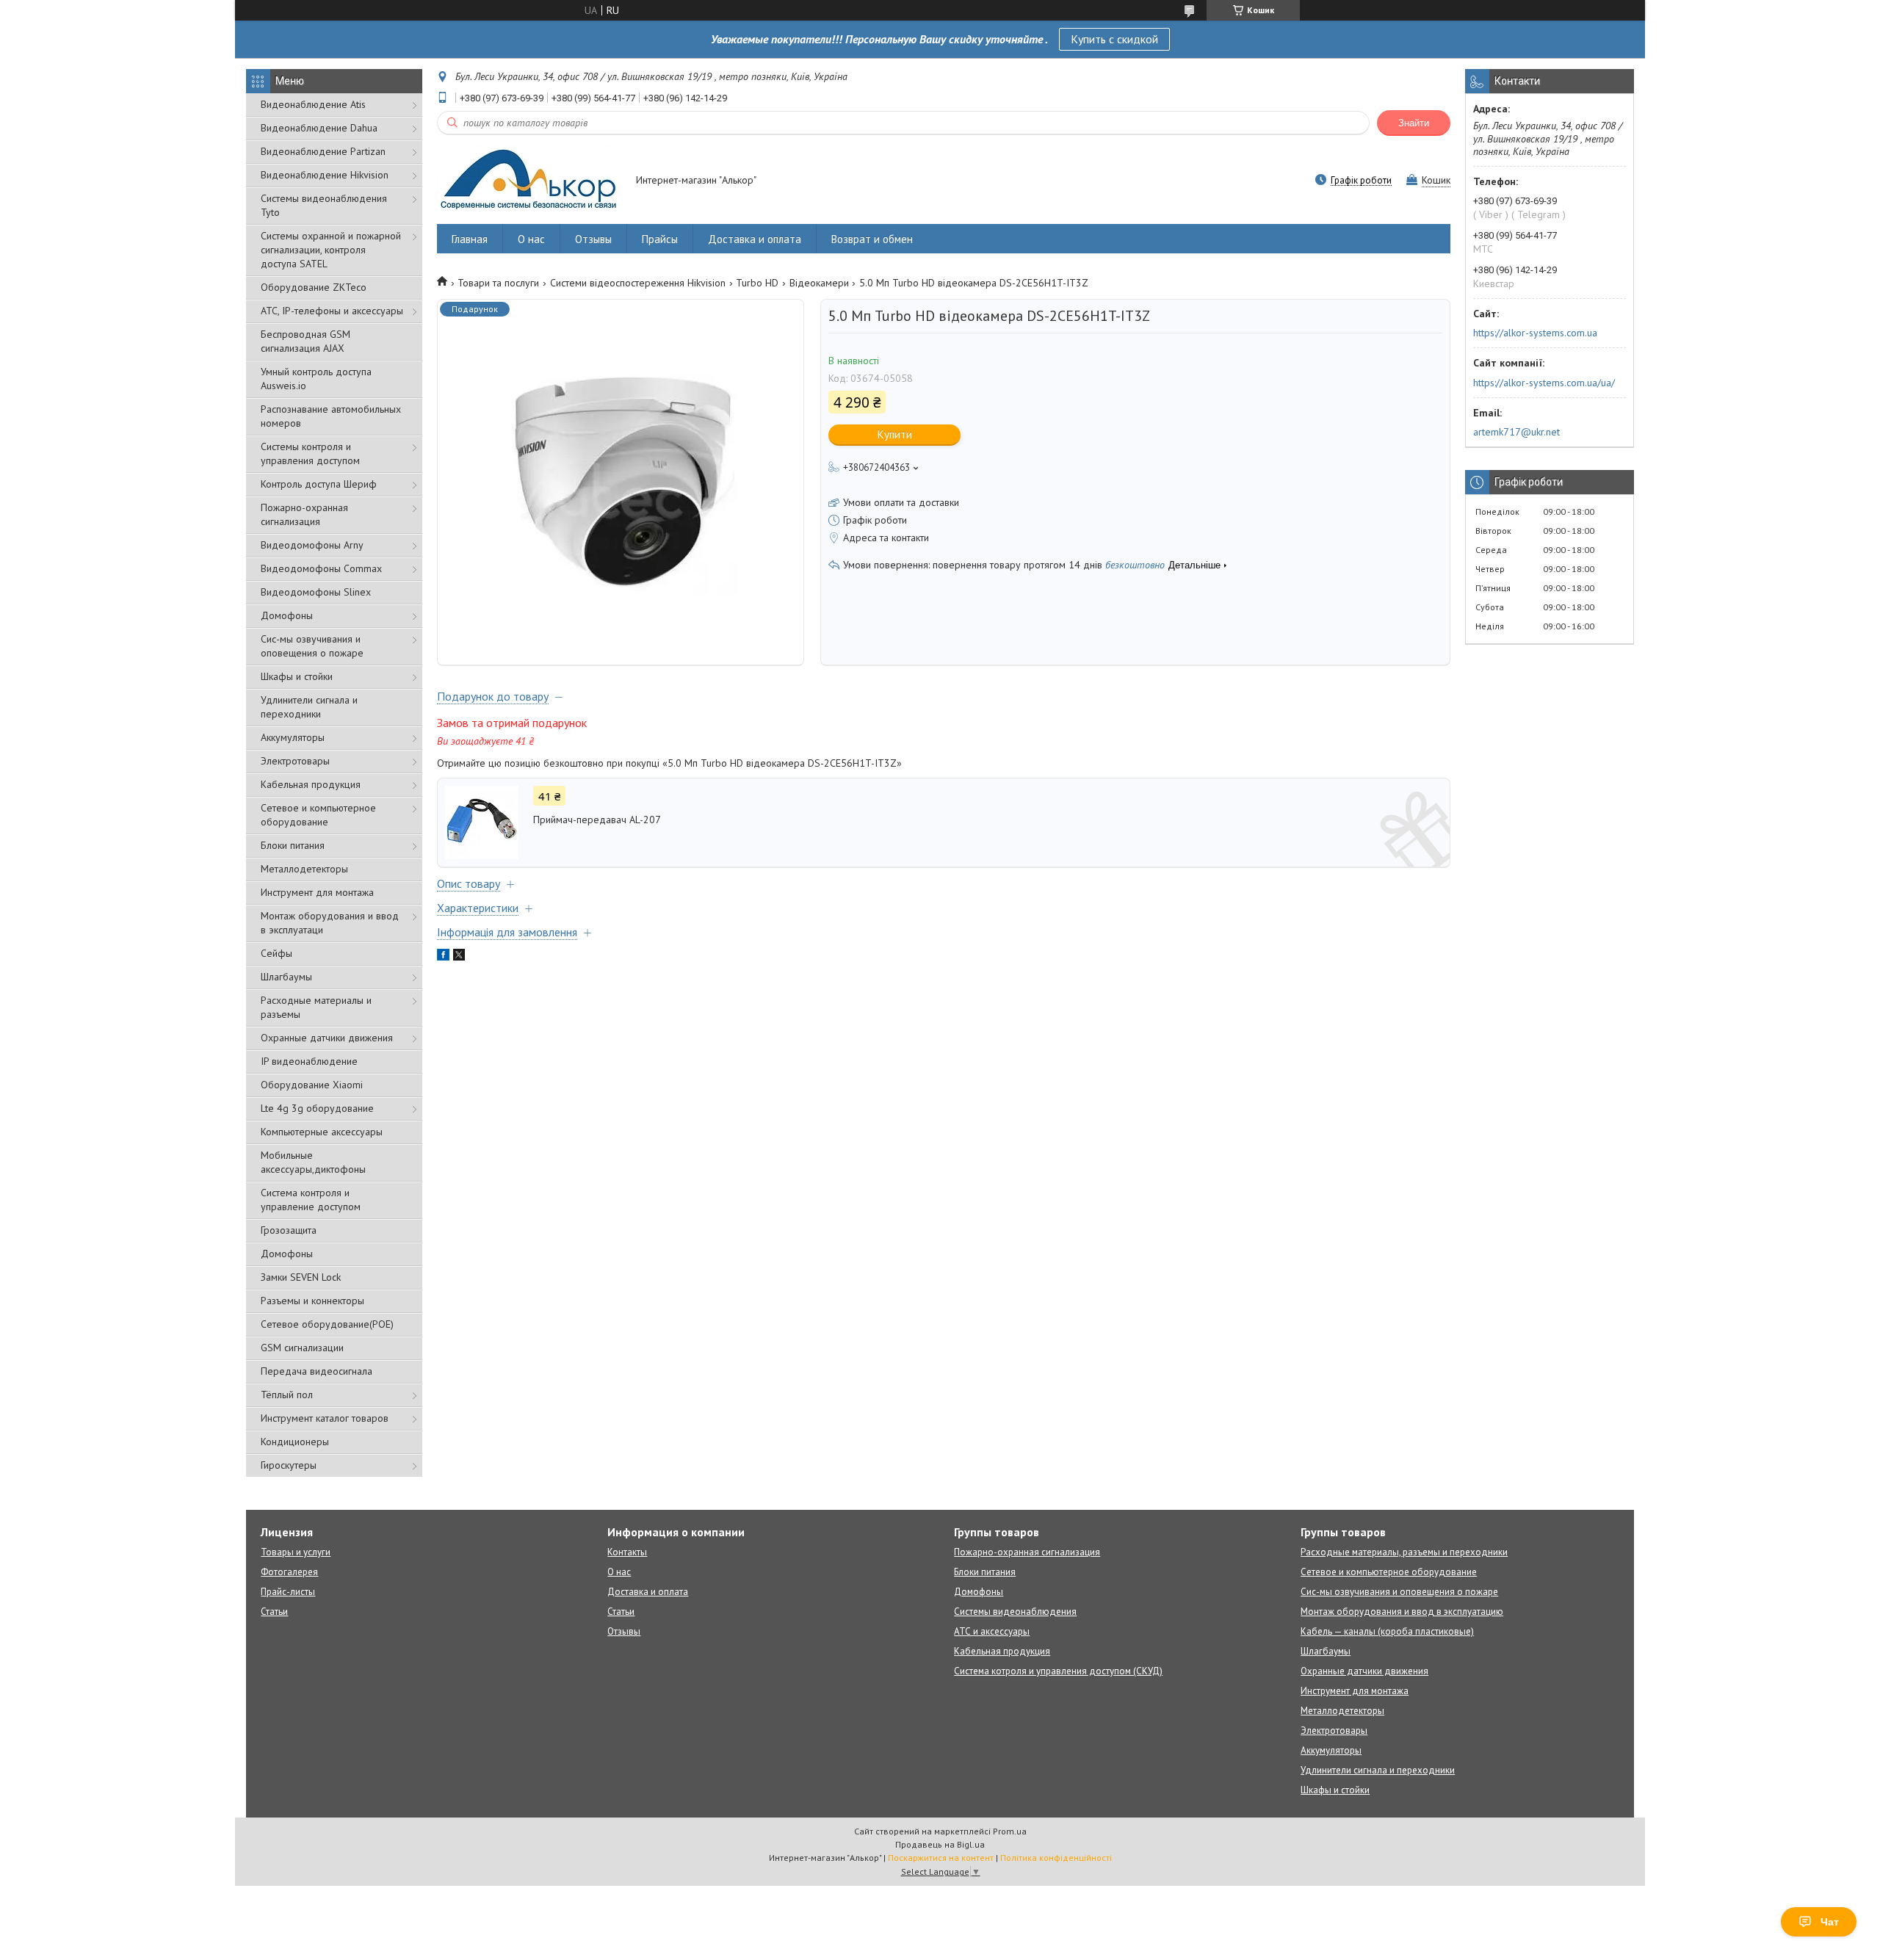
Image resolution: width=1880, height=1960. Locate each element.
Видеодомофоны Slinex (316, 592)
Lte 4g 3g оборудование (317, 1108)
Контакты (627, 1552)
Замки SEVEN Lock (301, 1277)
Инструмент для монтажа (317, 892)
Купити (895, 434)
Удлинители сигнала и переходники (309, 707)
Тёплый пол (287, 1395)
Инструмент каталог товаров (325, 1418)
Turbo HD (757, 283)
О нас (531, 239)
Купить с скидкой (1114, 39)
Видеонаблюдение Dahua (319, 128)
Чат (1830, 1922)
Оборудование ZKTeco (314, 287)
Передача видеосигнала (317, 1371)
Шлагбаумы (286, 977)
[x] (459, 957)
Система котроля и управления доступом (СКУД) (1058, 1671)
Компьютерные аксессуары (322, 1132)
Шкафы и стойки (297, 676)
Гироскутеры (289, 1465)
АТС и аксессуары (992, 1631)
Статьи (274, 1612)
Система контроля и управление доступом (311, 1200)
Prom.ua (1010, 1831)
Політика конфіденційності (1056, 1858)
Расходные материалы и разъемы (316, 1007)
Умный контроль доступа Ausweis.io (316, 379)
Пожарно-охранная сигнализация (304, 514)
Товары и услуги (296, 1552)
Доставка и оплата (755, 239)
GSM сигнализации (302, 1348)
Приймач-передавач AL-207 (597, 820)
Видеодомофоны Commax (321, 568)
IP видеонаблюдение (309, 1061)
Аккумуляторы (293, 737)
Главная (470, 239)
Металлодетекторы (304, 869)
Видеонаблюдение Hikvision (325, 175)
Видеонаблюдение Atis (313, 104)
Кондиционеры (295, 1442)
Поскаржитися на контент (941, 1858)
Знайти (1414, 123)
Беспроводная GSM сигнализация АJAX (305, 341)
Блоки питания (293, 845)
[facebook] (443, 957)
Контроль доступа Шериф (319, 484)
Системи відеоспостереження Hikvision (638, 283)
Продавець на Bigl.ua (940, 1844)
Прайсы (660, 239)
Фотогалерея (289, 1572)
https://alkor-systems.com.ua (1535, 333)
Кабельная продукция (311, 784)
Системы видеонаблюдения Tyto (324, 205)
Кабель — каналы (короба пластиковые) (1387, 1631)
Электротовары (295, 761)
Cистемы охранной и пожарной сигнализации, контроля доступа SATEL (331, 250)
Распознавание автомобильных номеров (331, 416)
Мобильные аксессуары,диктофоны (313, 1162)
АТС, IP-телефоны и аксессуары (332, 311)
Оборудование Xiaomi (312, 1085)
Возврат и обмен (872, 239)
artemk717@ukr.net (1516, 432)
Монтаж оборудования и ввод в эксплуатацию (1402, 1612)
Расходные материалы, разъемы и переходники (1404, 1552)
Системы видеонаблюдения (1015, 1612)
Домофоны (287, 615)
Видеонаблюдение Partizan (323, 151)
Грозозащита (289, 1230)
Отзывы (593, 239)
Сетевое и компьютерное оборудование (318, 815)
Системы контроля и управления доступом (310, 453)
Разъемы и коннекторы (312, 1301)
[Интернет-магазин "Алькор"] (529, 181)
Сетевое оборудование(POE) (327, 1324)
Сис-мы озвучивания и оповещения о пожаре (312, 646)
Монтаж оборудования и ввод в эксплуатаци (330, 923)
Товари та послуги (498, 283)
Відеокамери (819, 283)
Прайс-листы (288, 1592)
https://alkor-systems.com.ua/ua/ (1544, 383)
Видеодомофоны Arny (312, 545)
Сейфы (276, 953)
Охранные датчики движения (327, 1038)
